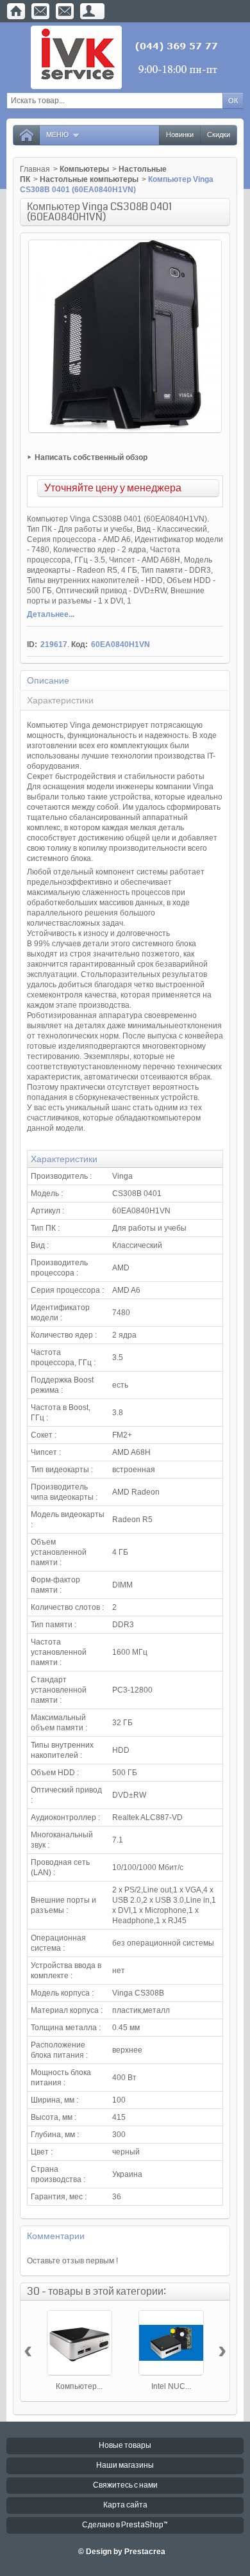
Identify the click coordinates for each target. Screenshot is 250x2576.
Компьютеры (84, 169)
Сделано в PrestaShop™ (125, 2525)
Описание (48, 680)
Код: (79, 644)
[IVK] (125, 57)
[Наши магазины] (65, 11)
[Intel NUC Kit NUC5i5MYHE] (171, 2343)
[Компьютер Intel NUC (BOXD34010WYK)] (79, 2343)
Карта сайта (125, 2505)
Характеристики (60, 700)
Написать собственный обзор (91, 457)
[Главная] (16, 11)
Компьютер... (79, 2386)
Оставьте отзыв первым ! (72, 2261)
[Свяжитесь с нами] (40, 11)
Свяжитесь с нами (125, 2485)
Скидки (219, 135)
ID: (32, 644)
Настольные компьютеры (89, 179)
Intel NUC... (171, 2386)
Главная (35, 169)
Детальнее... (51, 614)
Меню (57, 135)
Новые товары (125, 2446)
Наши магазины (125, 2465)
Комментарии (56, 2236)
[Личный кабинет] (89, 11)
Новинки (180, 135)
